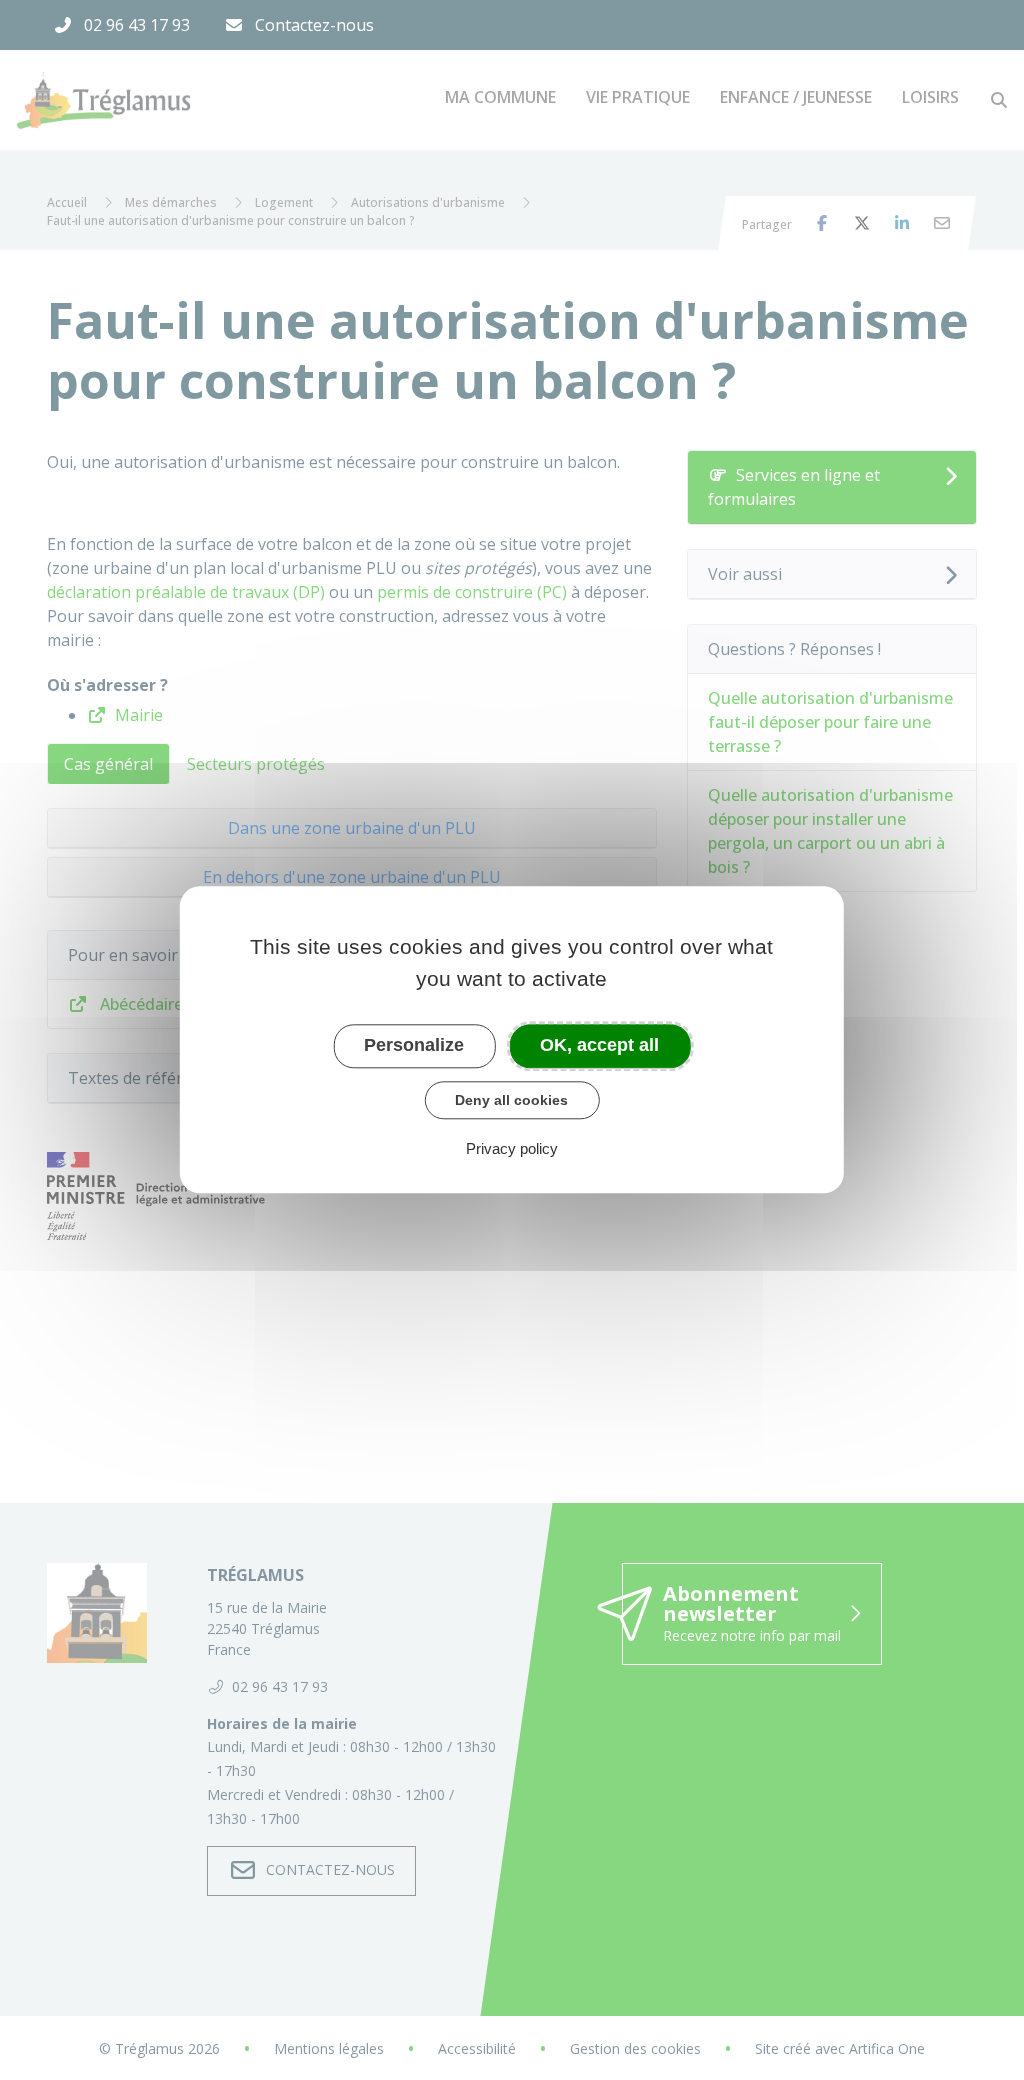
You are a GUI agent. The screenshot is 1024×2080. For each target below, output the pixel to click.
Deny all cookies (511, 1100)
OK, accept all (599, 1045)
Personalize (414, 1045)
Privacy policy (512, 1149)
